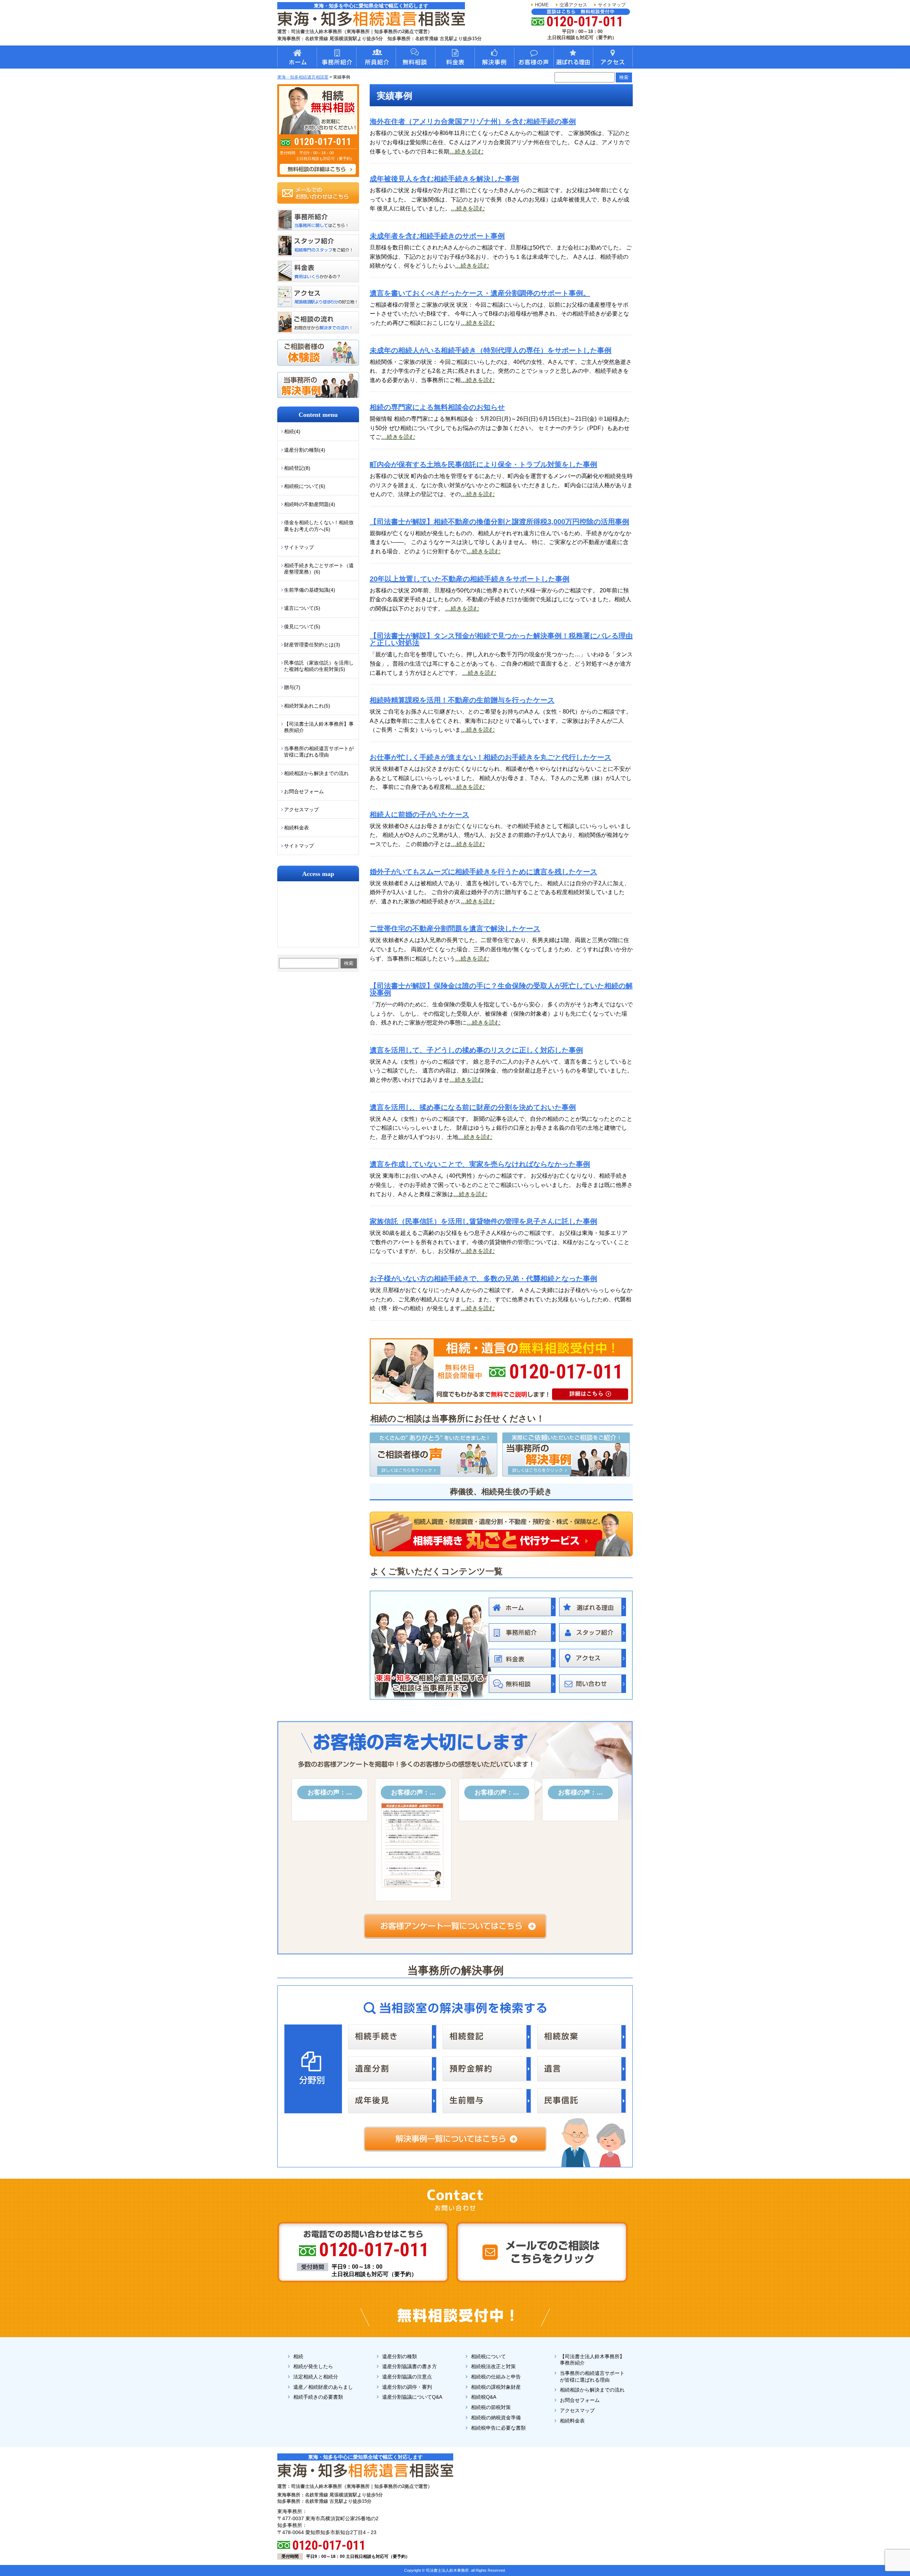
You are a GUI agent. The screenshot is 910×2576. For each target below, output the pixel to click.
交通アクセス (573, 5)
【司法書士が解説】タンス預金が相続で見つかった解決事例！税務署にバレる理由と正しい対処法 (501, 639)
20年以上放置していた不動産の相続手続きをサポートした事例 (470, 579)
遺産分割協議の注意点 (407, 2377)
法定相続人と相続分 (316, 2377)
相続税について (488, 2356)
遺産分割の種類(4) (305, 450)
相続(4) (292, 431)
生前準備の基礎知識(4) (310, 590)
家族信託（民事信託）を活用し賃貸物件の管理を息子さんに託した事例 (483, 1221)
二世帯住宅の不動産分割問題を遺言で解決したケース (455, 929)
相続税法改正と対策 (493, 2366)
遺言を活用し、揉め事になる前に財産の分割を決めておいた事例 (473, 1107)
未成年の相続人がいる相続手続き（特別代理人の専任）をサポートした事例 (491, 350)
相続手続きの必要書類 (318, 2397)
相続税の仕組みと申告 (496, 2377)
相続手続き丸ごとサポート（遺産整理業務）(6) (319, 569)
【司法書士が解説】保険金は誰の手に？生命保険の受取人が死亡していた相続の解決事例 (501, 989)
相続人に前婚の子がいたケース (419, 814)
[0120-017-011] (501, 1341)
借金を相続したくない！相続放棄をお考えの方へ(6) (319, 526)
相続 (298, 2356)
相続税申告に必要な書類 (498, 2428)
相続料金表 (296, 828)
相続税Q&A (484, 2397)
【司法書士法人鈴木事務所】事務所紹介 (319, 727)
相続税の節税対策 (491, 2407)
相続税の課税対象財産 (496, 2387)
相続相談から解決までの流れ (316, 773)
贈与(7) (292, 687)
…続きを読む (466, 152)
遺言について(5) (302, 608)
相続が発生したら (313, 2366)
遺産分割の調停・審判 (407, 2387)
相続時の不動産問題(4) (310, 504)
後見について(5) (302, 626)
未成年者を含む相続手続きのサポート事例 (437, 236)
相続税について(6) (305, 486)
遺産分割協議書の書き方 (409, 2366)
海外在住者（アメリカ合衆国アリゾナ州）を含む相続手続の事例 (473, 122)
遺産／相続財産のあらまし (323, 2387)
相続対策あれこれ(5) (307, 706)
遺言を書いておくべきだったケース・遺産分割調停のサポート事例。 (480, 293)
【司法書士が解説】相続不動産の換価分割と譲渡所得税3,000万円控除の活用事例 (499, 522)
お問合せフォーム (304, 791)
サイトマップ (612, 5)
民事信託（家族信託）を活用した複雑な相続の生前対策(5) (319, 666)
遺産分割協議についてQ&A (412, 2397)
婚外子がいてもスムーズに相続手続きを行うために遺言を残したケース (483, 872)
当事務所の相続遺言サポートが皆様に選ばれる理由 (319, 752)
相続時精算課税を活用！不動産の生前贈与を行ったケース (462, 700)
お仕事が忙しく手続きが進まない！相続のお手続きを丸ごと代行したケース (491, 757)
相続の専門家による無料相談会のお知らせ (437, 407)
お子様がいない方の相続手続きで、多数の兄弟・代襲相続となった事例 (483, 1279)
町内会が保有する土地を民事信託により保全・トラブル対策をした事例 (483, 464)
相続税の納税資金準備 (496, 2418)
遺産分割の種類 (400, 2356)
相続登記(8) (297, 468)
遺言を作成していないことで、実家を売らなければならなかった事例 (480, 1164)
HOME (542, 5)
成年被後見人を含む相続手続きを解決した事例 (444, 179)
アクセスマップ (301, 810)
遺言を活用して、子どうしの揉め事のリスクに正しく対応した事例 (476, 1050)
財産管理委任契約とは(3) (312, 645)
